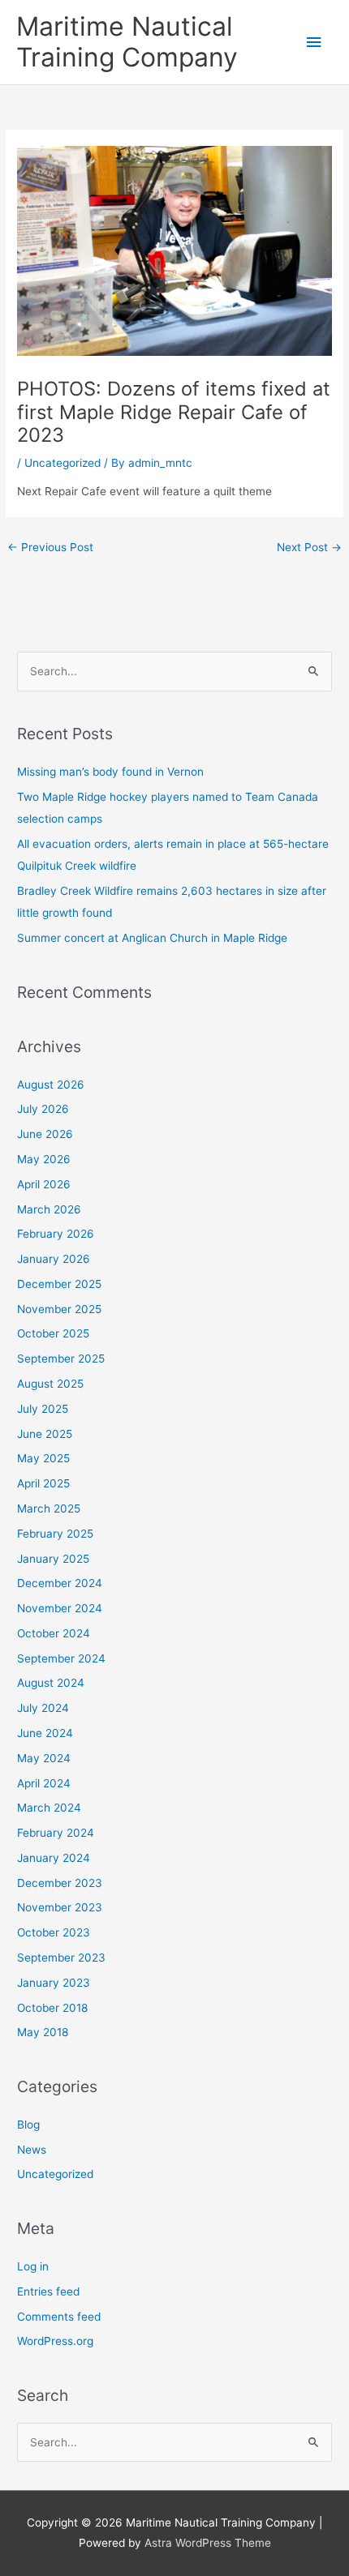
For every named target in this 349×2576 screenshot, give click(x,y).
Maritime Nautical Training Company (127, 42)
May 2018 (43, 2032)
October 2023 (54, 1932)
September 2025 (61, 1359)
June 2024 (45, 1733)
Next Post (309, 547)
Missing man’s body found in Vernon (110, 772)
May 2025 (43, 1458)
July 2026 (43, 1109)
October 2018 (52, 2008)
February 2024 (56, 1833)
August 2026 (51, 1085)
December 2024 (60, 1583)
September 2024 (61, 1658)
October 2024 (54, 1633)
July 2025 (43, 1409)
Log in (33, 2266)
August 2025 (50, 1384)
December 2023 (60, 1883)
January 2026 (54, 1259)
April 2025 (43, 1483)
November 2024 (60, 1608)
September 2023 (61, 1958)
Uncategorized (62, 463)
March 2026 (49, 1209)
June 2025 (45, 1434)
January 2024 (54, 1858)
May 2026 (44, 1159)
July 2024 (43, 1708)
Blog (28, 2125)
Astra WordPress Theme (208, 2543)
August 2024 (51, 1683)
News (32, 2150)
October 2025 (53, 1333)
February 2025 (55, 1534)
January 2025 (53, 1559)
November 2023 (60, 1907)
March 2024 (49, 1808)
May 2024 (44, 1758)
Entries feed (48, 2291)
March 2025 (49, 1508)
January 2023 (54, 1983)
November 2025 (59, 1309)
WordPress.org (55, 2341)
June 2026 (45, 1134)
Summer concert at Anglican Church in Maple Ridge (152, 938)
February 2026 (56, 1234)
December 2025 (59, 1284)
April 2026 (44, 1184)
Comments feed (59, 2317)
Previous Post (50, 547)
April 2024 (44, 1783)
